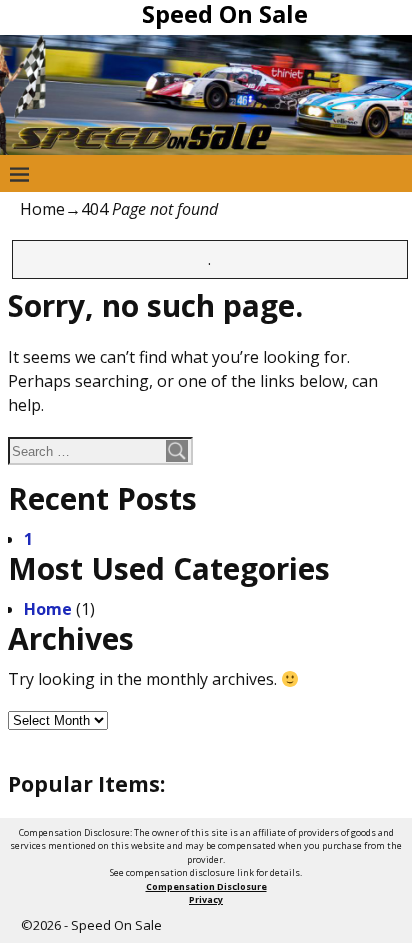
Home (42, 209)
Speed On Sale (116, 925)
